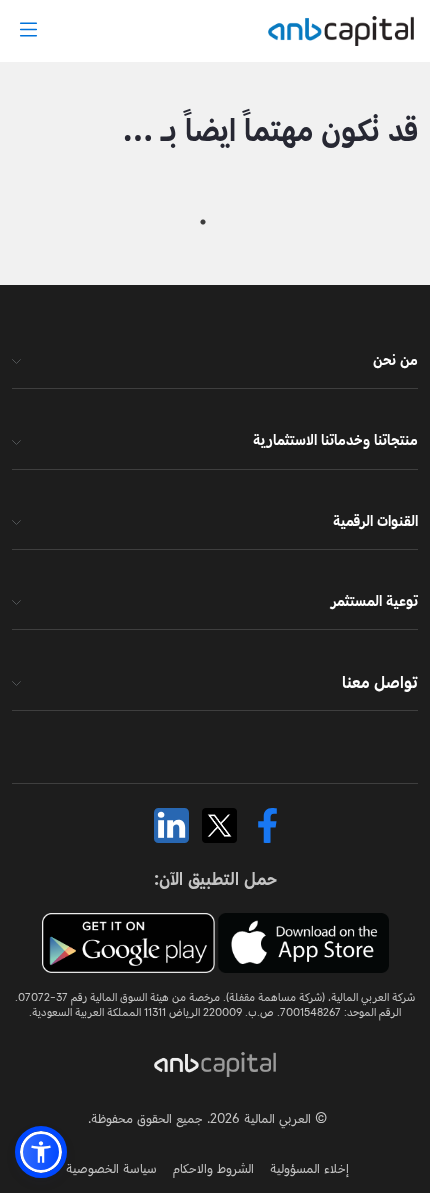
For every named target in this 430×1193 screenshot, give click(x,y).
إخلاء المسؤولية (309, 1168)
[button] (41, 1152)
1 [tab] (203, 222)
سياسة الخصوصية (111, 1168)
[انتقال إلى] (337, 31)
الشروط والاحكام (213, 1168)
